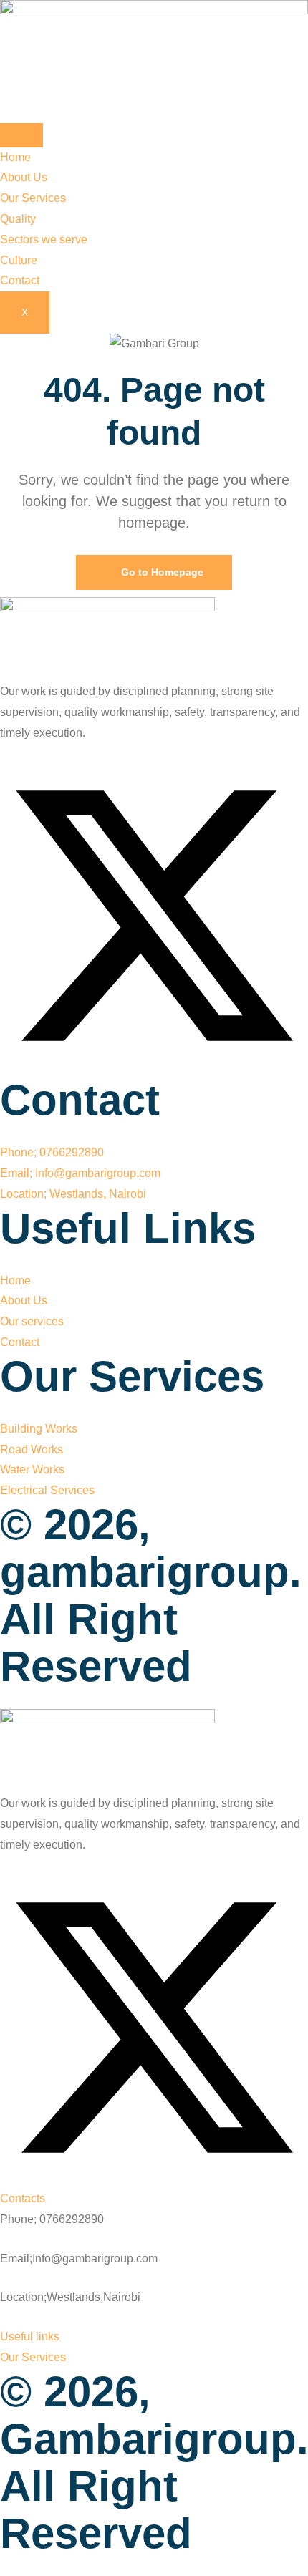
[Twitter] (154, 1066)
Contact (20, 280)
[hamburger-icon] (21, 135)
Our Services (33, 198)
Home (15, 157)
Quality (18, 219)
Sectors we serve (44, 239)
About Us (24, 177)
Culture (19, 260)
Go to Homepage (161, 572)
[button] (23, 2198)
